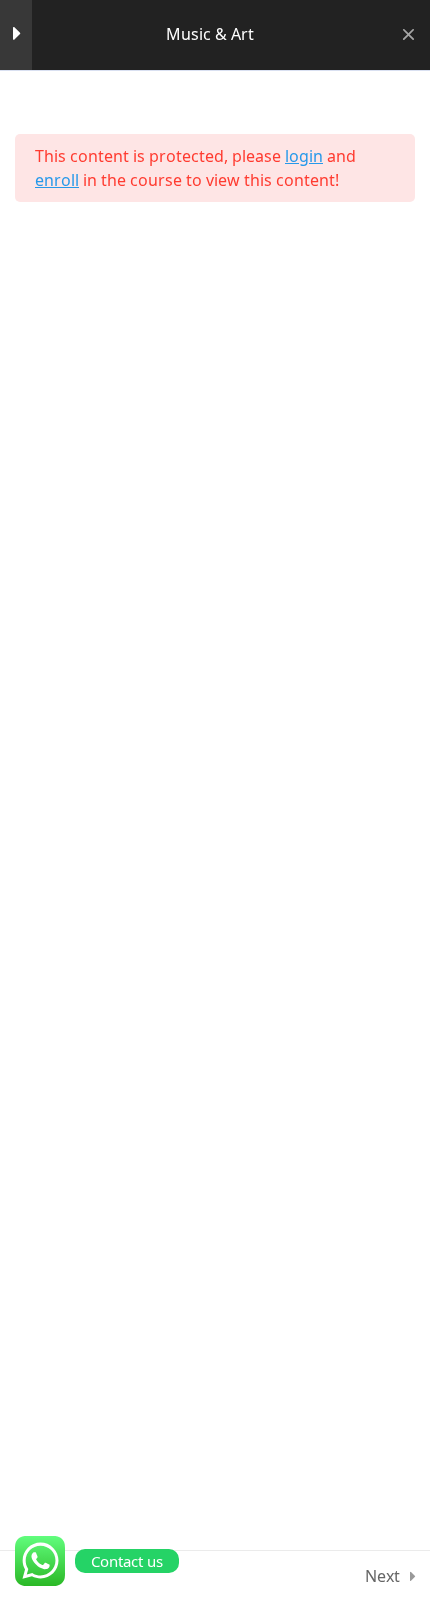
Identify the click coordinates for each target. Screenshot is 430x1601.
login (304, 156)
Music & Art (210, 34)
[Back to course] (408, 35)
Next (382, 1576)
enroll (57, 180)
